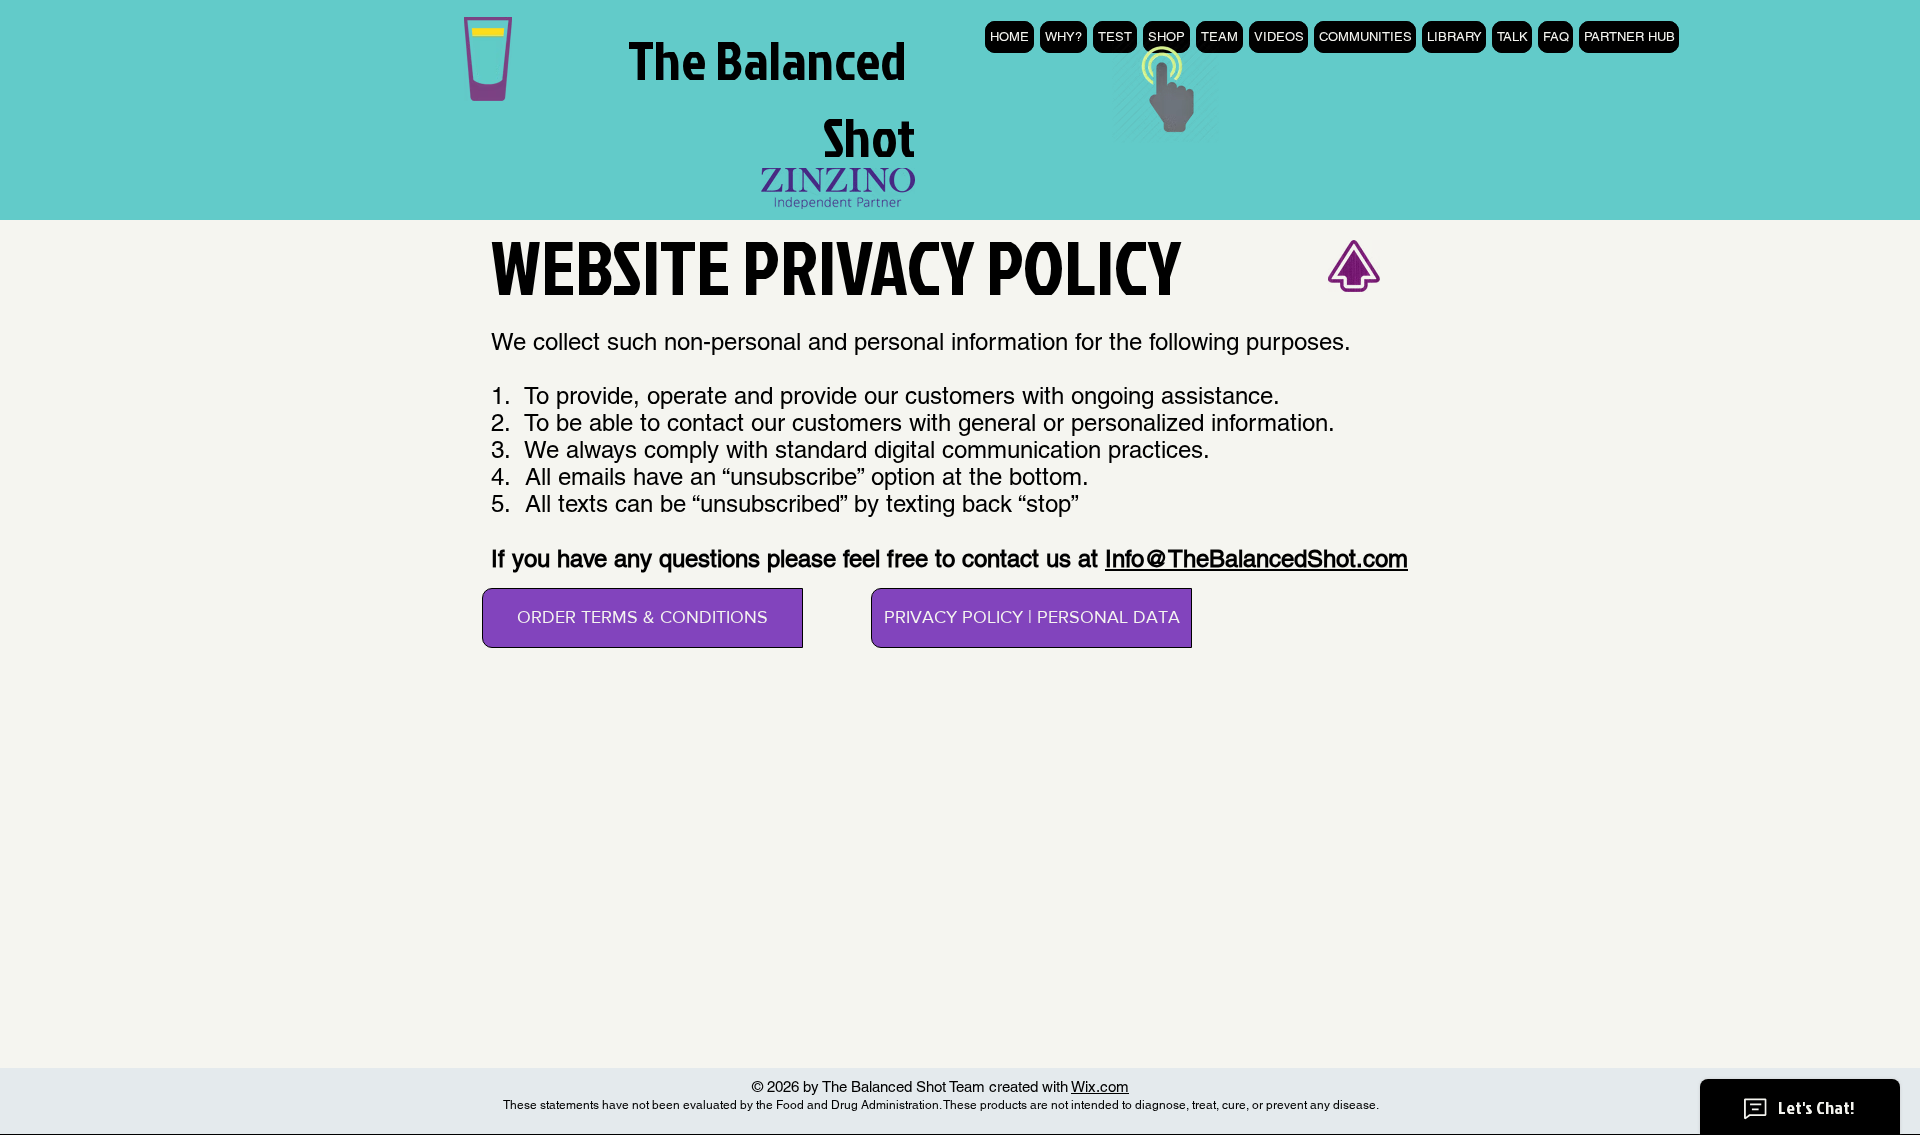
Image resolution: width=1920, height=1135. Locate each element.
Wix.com (1100, 1086)
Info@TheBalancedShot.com (1256, 558)
